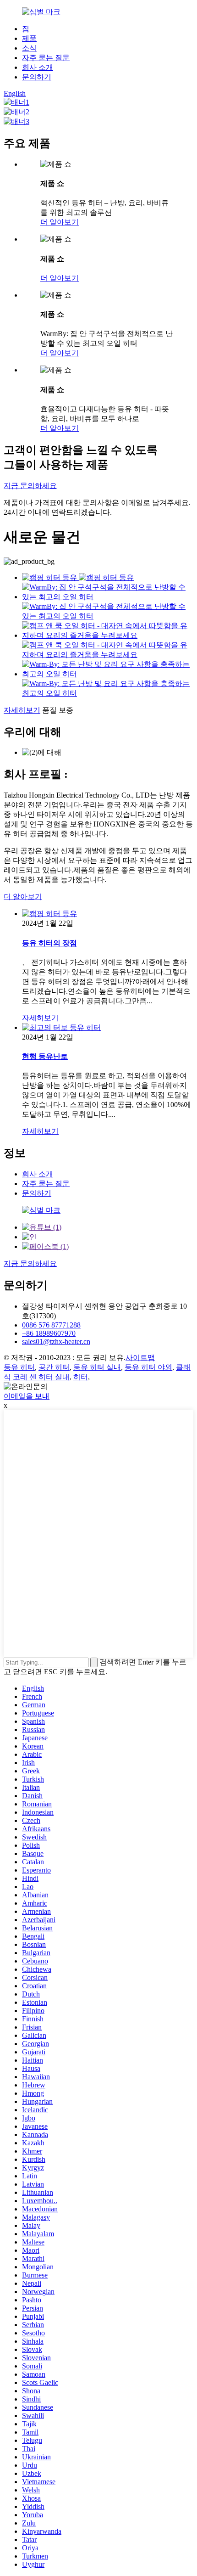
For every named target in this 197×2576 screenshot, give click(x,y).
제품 (29, 38)
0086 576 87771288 (51, 1325)
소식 (29, 48)
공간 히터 (54, 1367)
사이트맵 (140, 1358)
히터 (81, 1377)
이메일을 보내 (27, 1396)
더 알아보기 (60, 222)
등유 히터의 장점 (49, 943)
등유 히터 (19, 1367)
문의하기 (37, 77)
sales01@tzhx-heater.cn (56, 1341)
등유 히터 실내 (97, 1367)
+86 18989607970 (49, 1333)
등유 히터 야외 (148, 1367)
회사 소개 (38, 67)
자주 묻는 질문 (46, 58)
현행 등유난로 (45, 1056)
